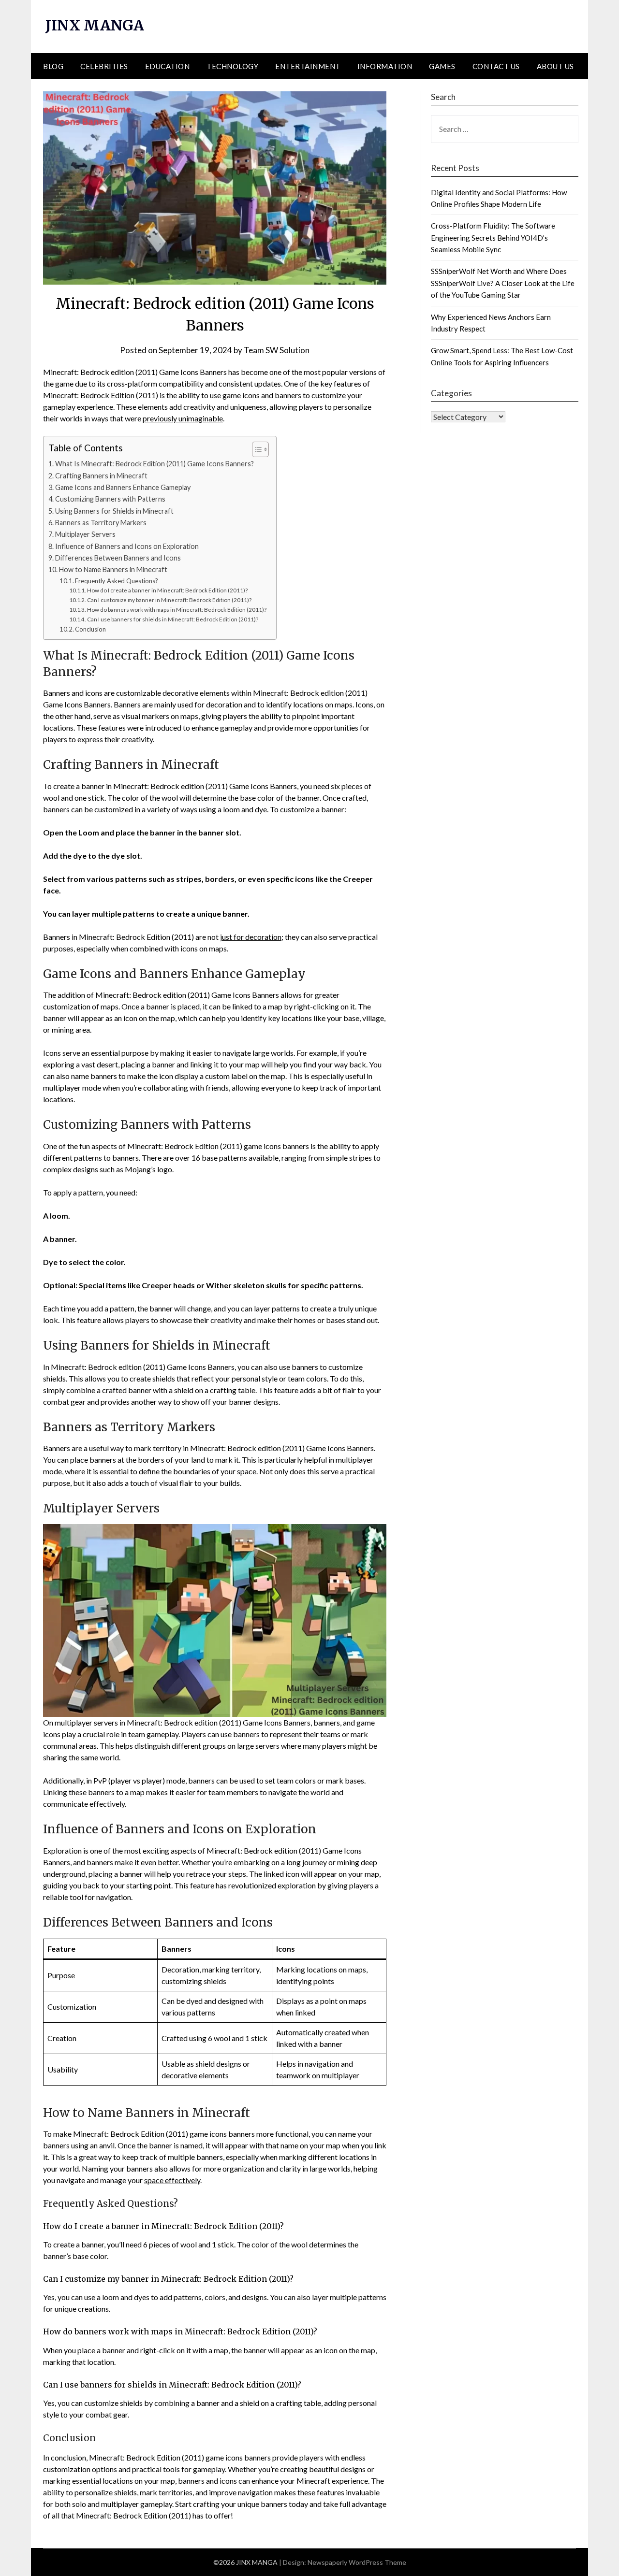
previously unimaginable (183, 418)
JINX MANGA (95, 25)
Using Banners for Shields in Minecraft (114, 511)
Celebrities (104, 66)
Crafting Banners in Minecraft (101, 476)
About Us (555, 66)
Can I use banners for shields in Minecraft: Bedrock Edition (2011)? (172, 619)
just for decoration (251, 937)
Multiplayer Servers (85, 534)
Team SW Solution (277, 350)
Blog (53, 66)
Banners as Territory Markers (101, 523)
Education (168, 66)
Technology (232, 66)
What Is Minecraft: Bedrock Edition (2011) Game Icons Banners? (155, 464)
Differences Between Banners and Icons (118, 558)
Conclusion (90, 629)
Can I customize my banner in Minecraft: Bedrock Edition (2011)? (169, 600)
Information (385, 66)
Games (442, 66)
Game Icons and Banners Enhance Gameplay (123, 487)
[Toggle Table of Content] (256, 449)
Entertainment (308, 66)
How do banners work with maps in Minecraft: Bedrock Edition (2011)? (177, 609)
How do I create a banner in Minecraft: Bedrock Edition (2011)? (167, 590)
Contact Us (496, 66)
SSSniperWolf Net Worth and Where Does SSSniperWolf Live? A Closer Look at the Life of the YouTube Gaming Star (503, 283)
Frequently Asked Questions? (117, 581)
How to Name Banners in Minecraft (113, 569)
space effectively (172, 2180)
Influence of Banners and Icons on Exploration (127, 546)
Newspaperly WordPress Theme (357, 2562)
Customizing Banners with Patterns (110, 499)
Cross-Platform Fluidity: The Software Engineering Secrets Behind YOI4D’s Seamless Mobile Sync (493, 237)
